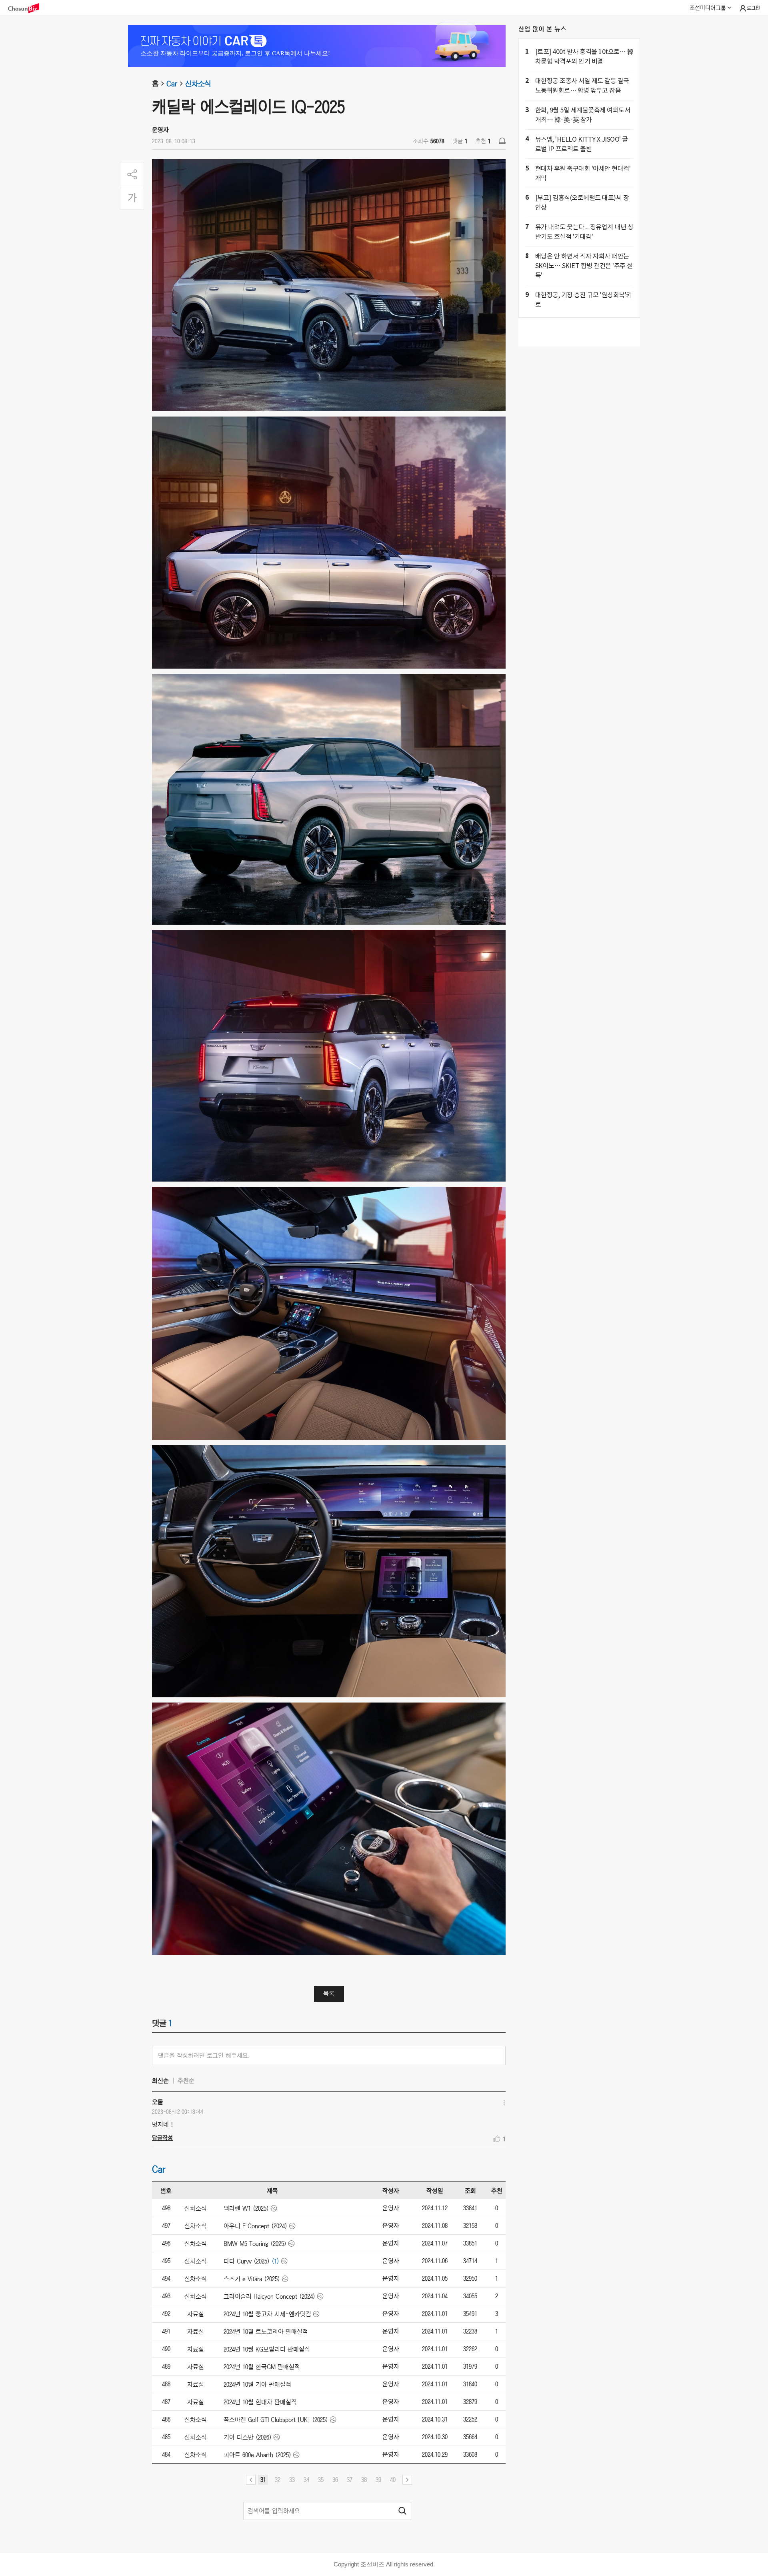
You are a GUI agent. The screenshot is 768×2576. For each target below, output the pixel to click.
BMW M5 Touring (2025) (255, 2243)
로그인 (753, 8)
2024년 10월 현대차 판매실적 (260, 2402)
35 (321, 2480)
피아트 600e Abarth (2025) (257, 2455)
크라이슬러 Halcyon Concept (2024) (269, 2296)
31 (263, 2480)
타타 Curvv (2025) (247, 2261)
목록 (329, 1993)
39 (378, 2480)
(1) (275, 2261)
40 (393, 2480)
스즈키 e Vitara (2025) (252, 2279)
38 (364, 2480)
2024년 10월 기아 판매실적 (257, 2384)
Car (172, 84)
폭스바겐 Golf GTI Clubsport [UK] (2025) (276, 2420)
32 (278, 2480)
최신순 (160, 2081)
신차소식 (198, 84)
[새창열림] (28, 8)
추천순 (186, 2081)
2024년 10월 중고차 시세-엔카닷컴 (267, 2314)
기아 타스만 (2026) (248, 2437)
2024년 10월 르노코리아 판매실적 (266, 2332)
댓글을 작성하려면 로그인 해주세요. (204, 2055)
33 (292, 2480)
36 (335, 2480)
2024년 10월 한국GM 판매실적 (262, 2367)
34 (306, 2480)
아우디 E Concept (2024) (255, 2226)
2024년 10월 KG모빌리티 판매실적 (267, 2349)
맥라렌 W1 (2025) (246, 2208)
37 (350, 2480)
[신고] (502, 141)
